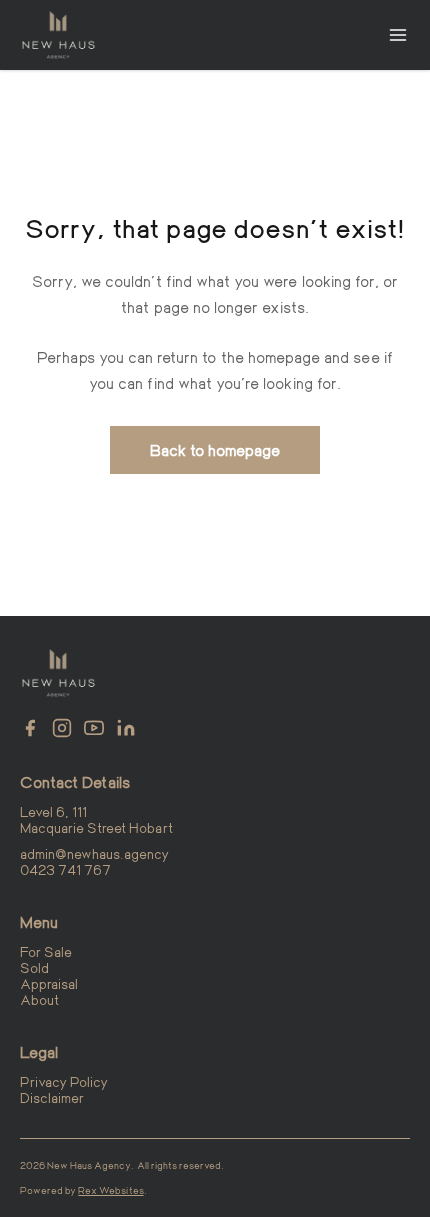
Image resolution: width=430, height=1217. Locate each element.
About (39, 999)
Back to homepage (215, 449)
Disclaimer (52, 1097)
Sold (34, 967)
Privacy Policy (64, 1081)
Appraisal (49, 983)
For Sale (46, 951)
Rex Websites (110, 1190)
